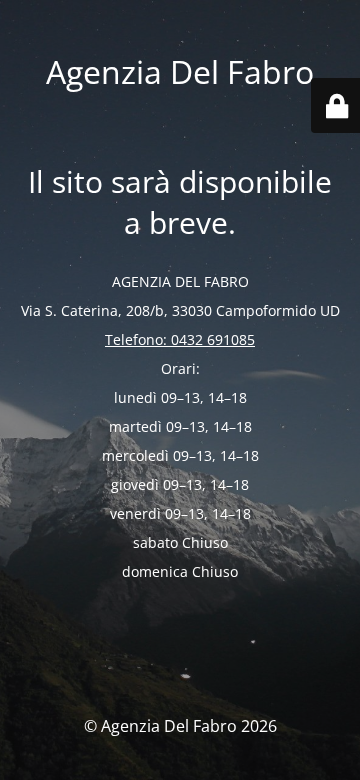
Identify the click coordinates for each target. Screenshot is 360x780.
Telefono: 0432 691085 (180, 339)
